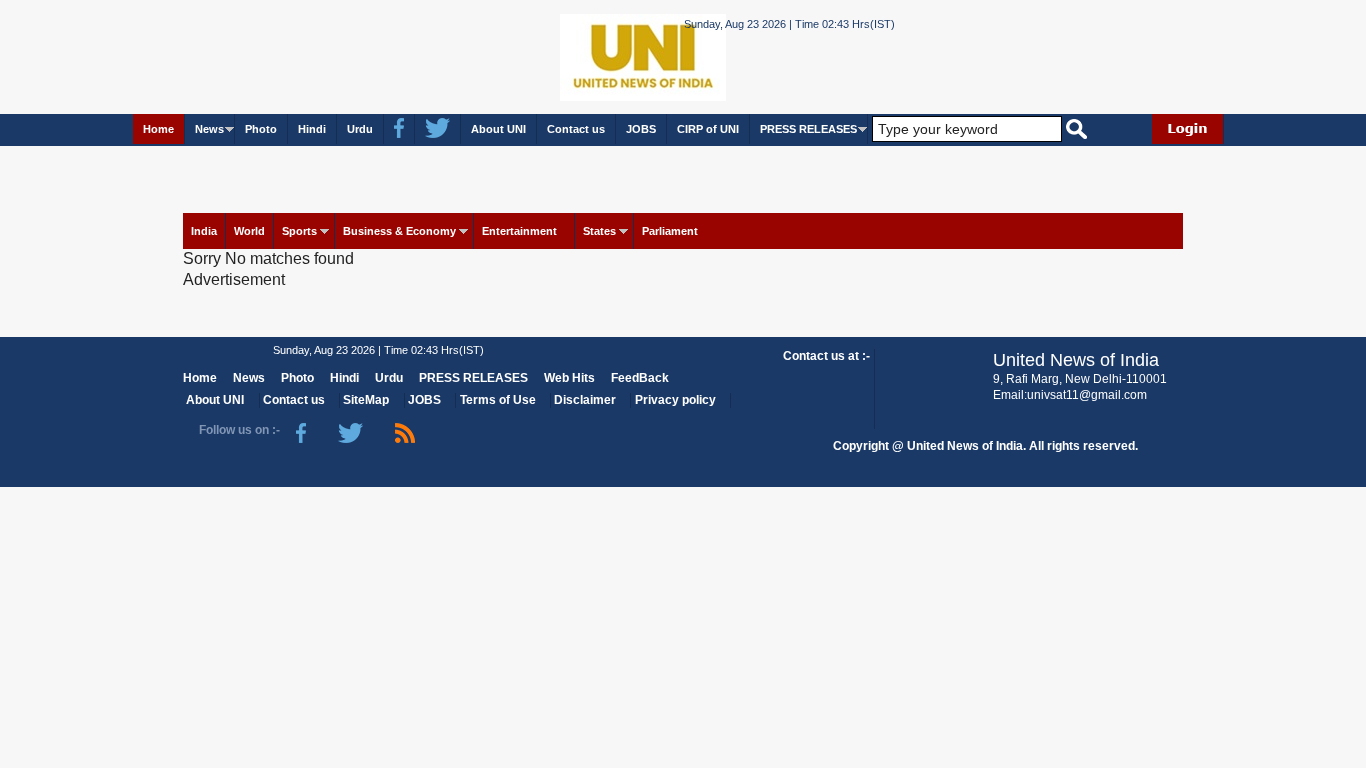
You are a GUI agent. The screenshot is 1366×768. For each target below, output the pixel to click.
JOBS (641, 129)
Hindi (312, 129)
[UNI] (589, 55)
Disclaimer (585, 400)
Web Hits (569, 378)
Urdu (360, 129)
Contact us (576, 129)
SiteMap (366, 400)
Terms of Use (498, 400)
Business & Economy (399, 231)
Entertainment (519, 231)
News (209, 129)
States (599, 231)
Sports (299, 231)
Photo (261, 129)
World (249, 231)
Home (158, 129)
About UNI (498, 129)
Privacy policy (675, 400)
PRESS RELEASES (808, 129)
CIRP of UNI (708, 129)
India (204, 231)
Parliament (670, 231)
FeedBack (640, 378)
